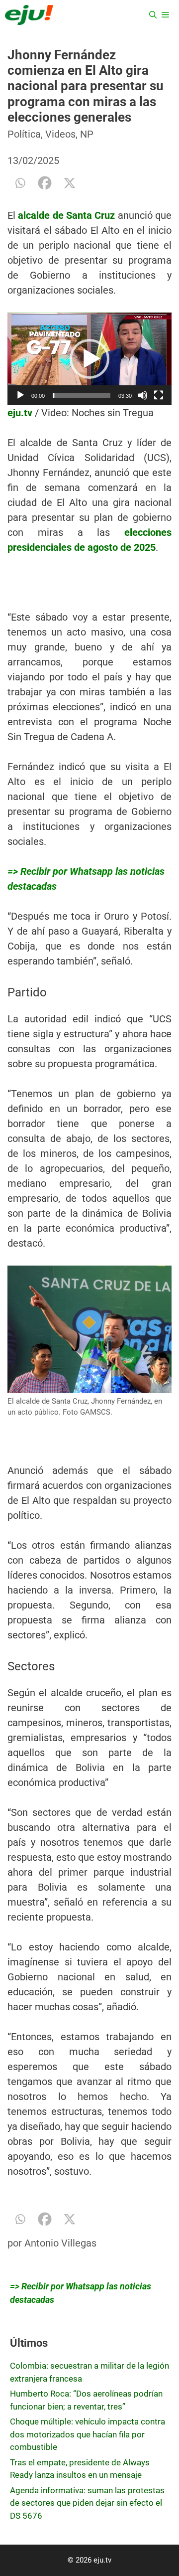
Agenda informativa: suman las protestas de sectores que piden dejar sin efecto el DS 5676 (87, 2503)
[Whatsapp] (20, 183)
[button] (89, 359)
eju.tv (20, 413)
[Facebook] (45, 183)
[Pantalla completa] (159, 395)
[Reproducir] (20, 395)
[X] (70, 183)
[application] (89, 359)
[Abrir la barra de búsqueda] (153, 15)
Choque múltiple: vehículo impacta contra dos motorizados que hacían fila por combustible (88, 2434)
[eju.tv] (29, 15)
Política (24, 134)
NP (87, 134)
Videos (60, 134)
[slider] (82, 395)
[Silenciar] (143, 395)
